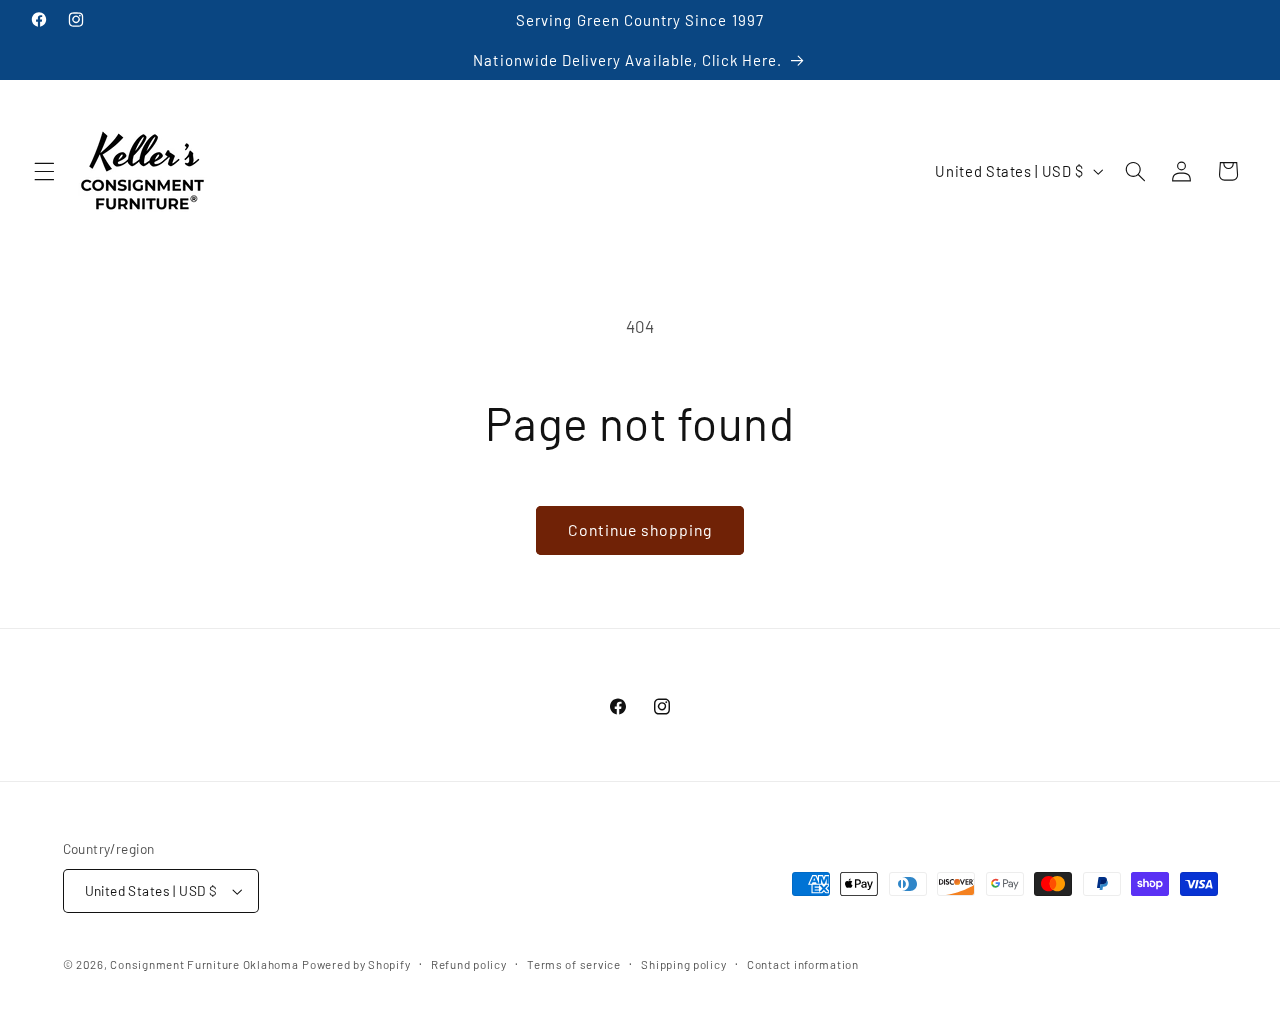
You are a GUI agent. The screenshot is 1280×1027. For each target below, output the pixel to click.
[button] (44, 171)
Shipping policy (683, 964)
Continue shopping (640, 529)
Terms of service (574, 964)
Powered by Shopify (356, 964)
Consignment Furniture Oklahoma (204, 964)
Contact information (803, 964)
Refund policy (469, 964)
